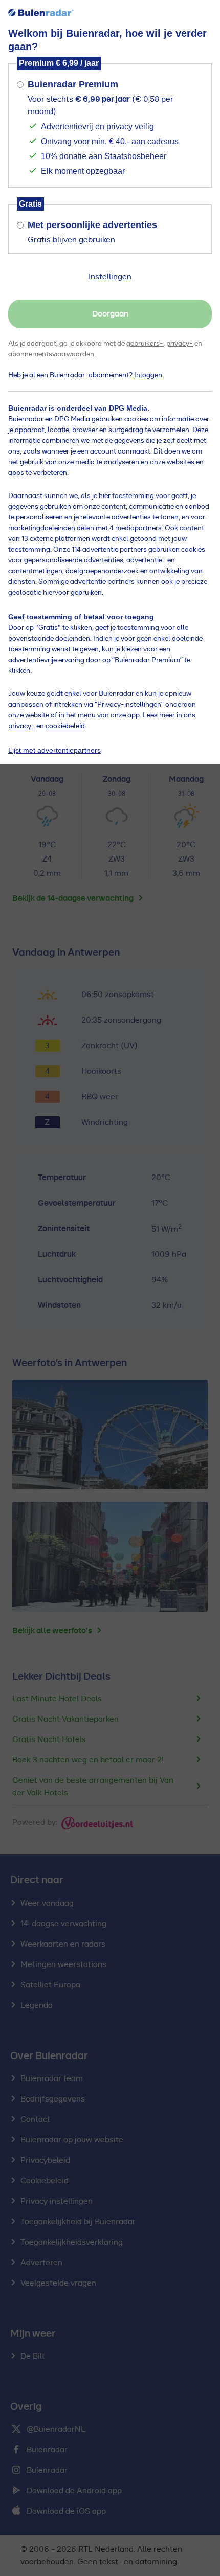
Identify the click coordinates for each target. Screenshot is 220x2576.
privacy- (180, 344)
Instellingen (110, 277)
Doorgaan (110, 314)
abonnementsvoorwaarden (51, 354)
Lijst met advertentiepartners (54, 750)
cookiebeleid (65, 726)
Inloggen (148, 375)
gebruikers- (145, 344)
